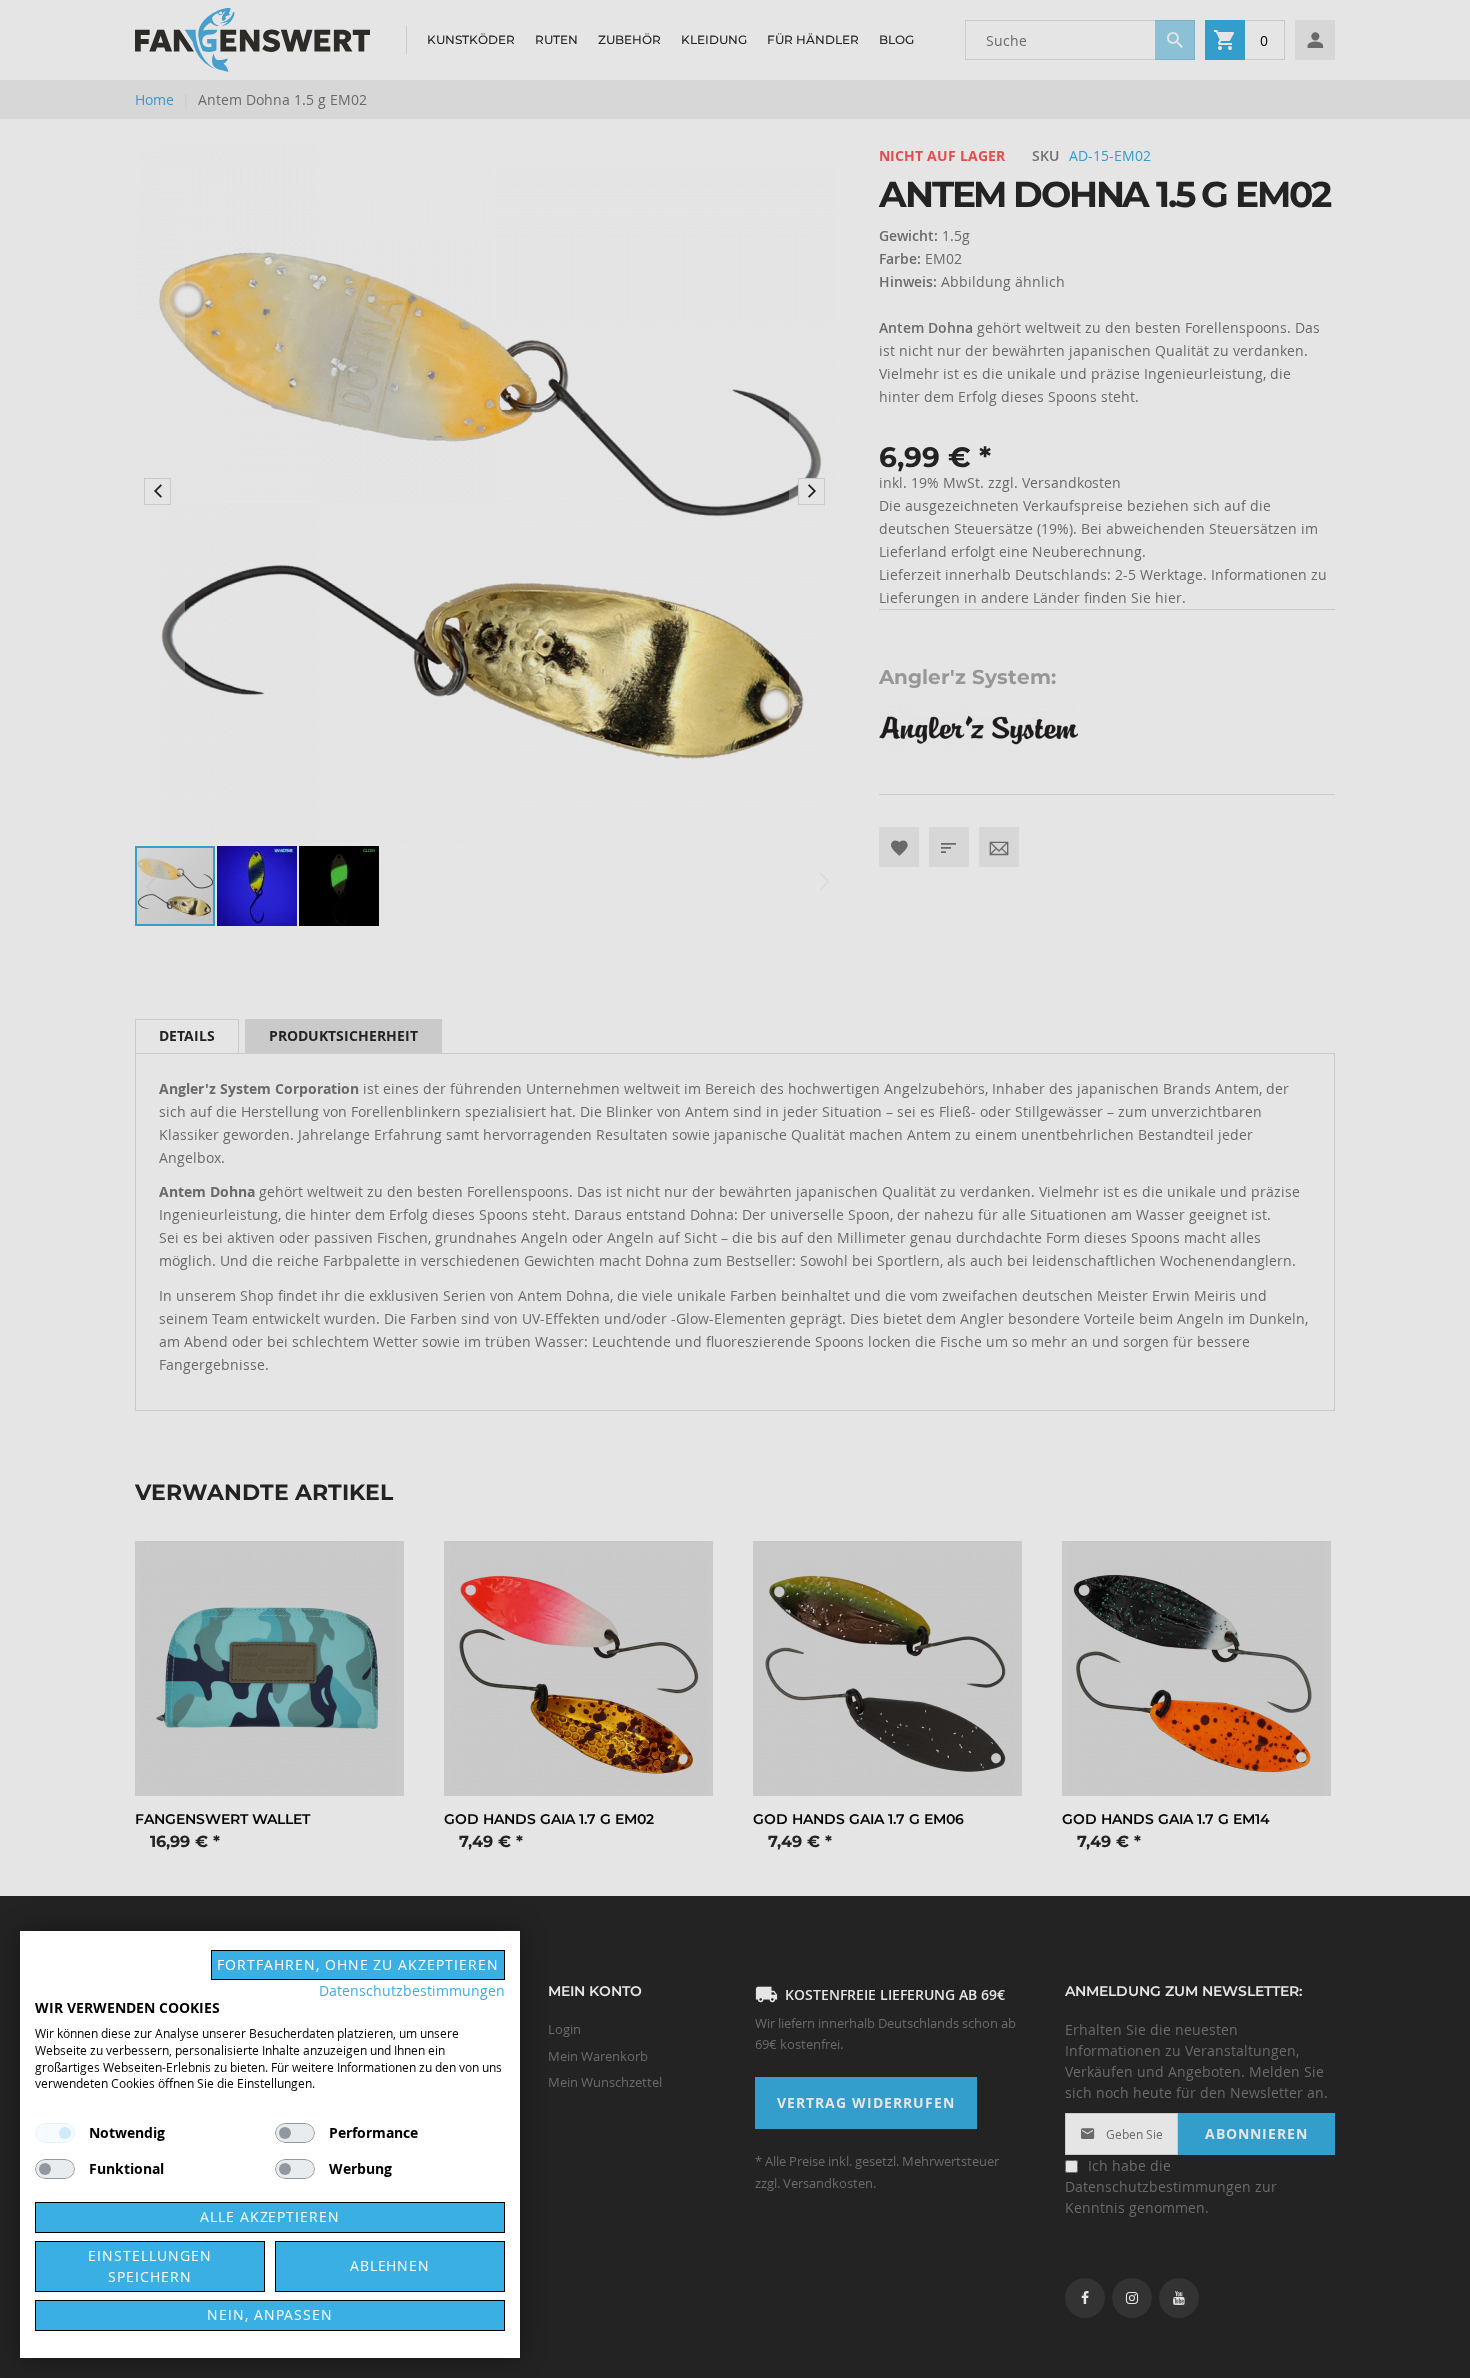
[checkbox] (295, 2133)
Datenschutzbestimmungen (412, 1991)
